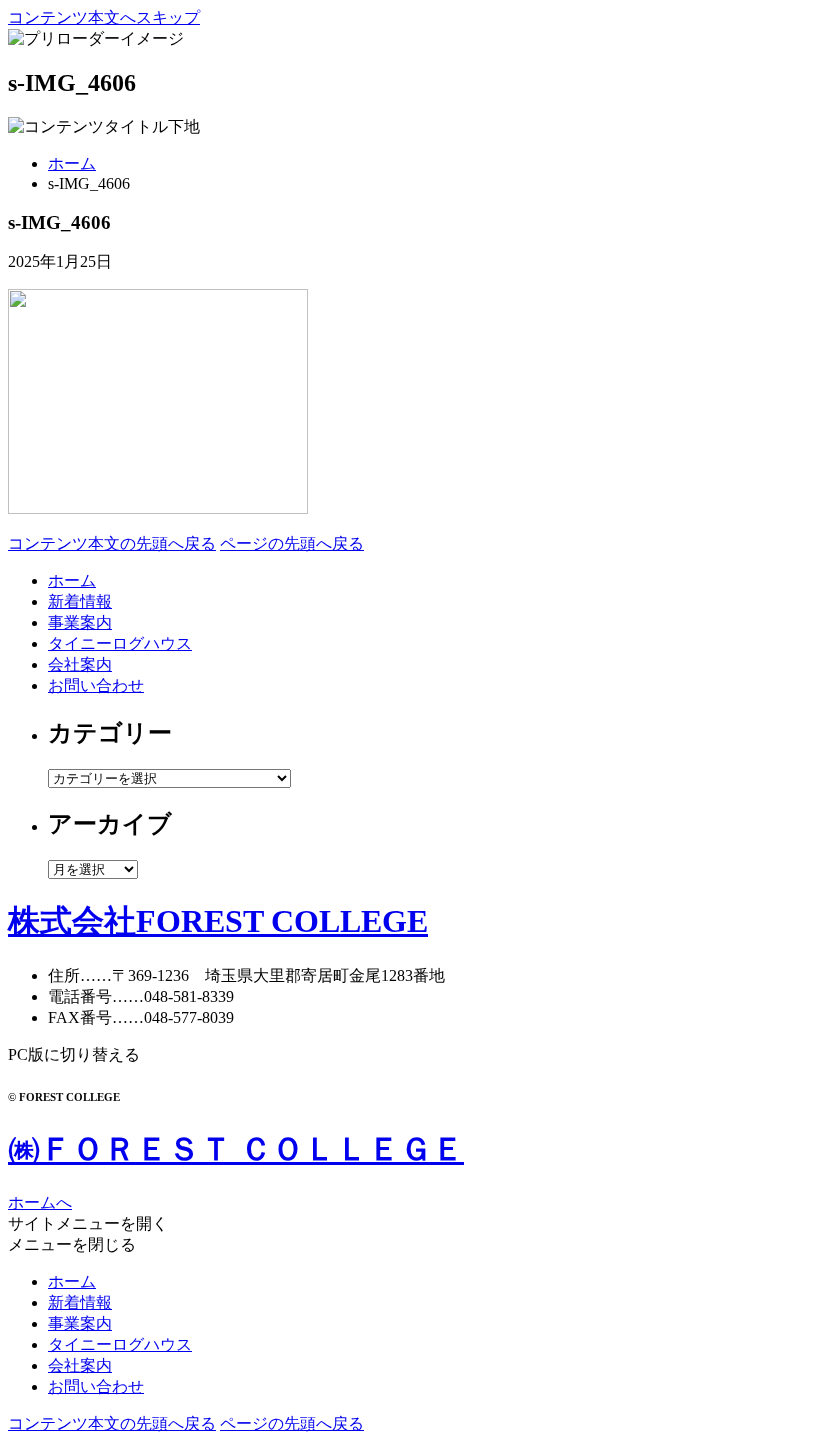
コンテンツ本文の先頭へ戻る (112, 543)
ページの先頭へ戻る (292, 543)
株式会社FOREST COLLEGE (218, 921)
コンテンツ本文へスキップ (104, 17)
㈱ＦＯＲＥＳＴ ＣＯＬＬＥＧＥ (236, 1149)
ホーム (72, 163)
